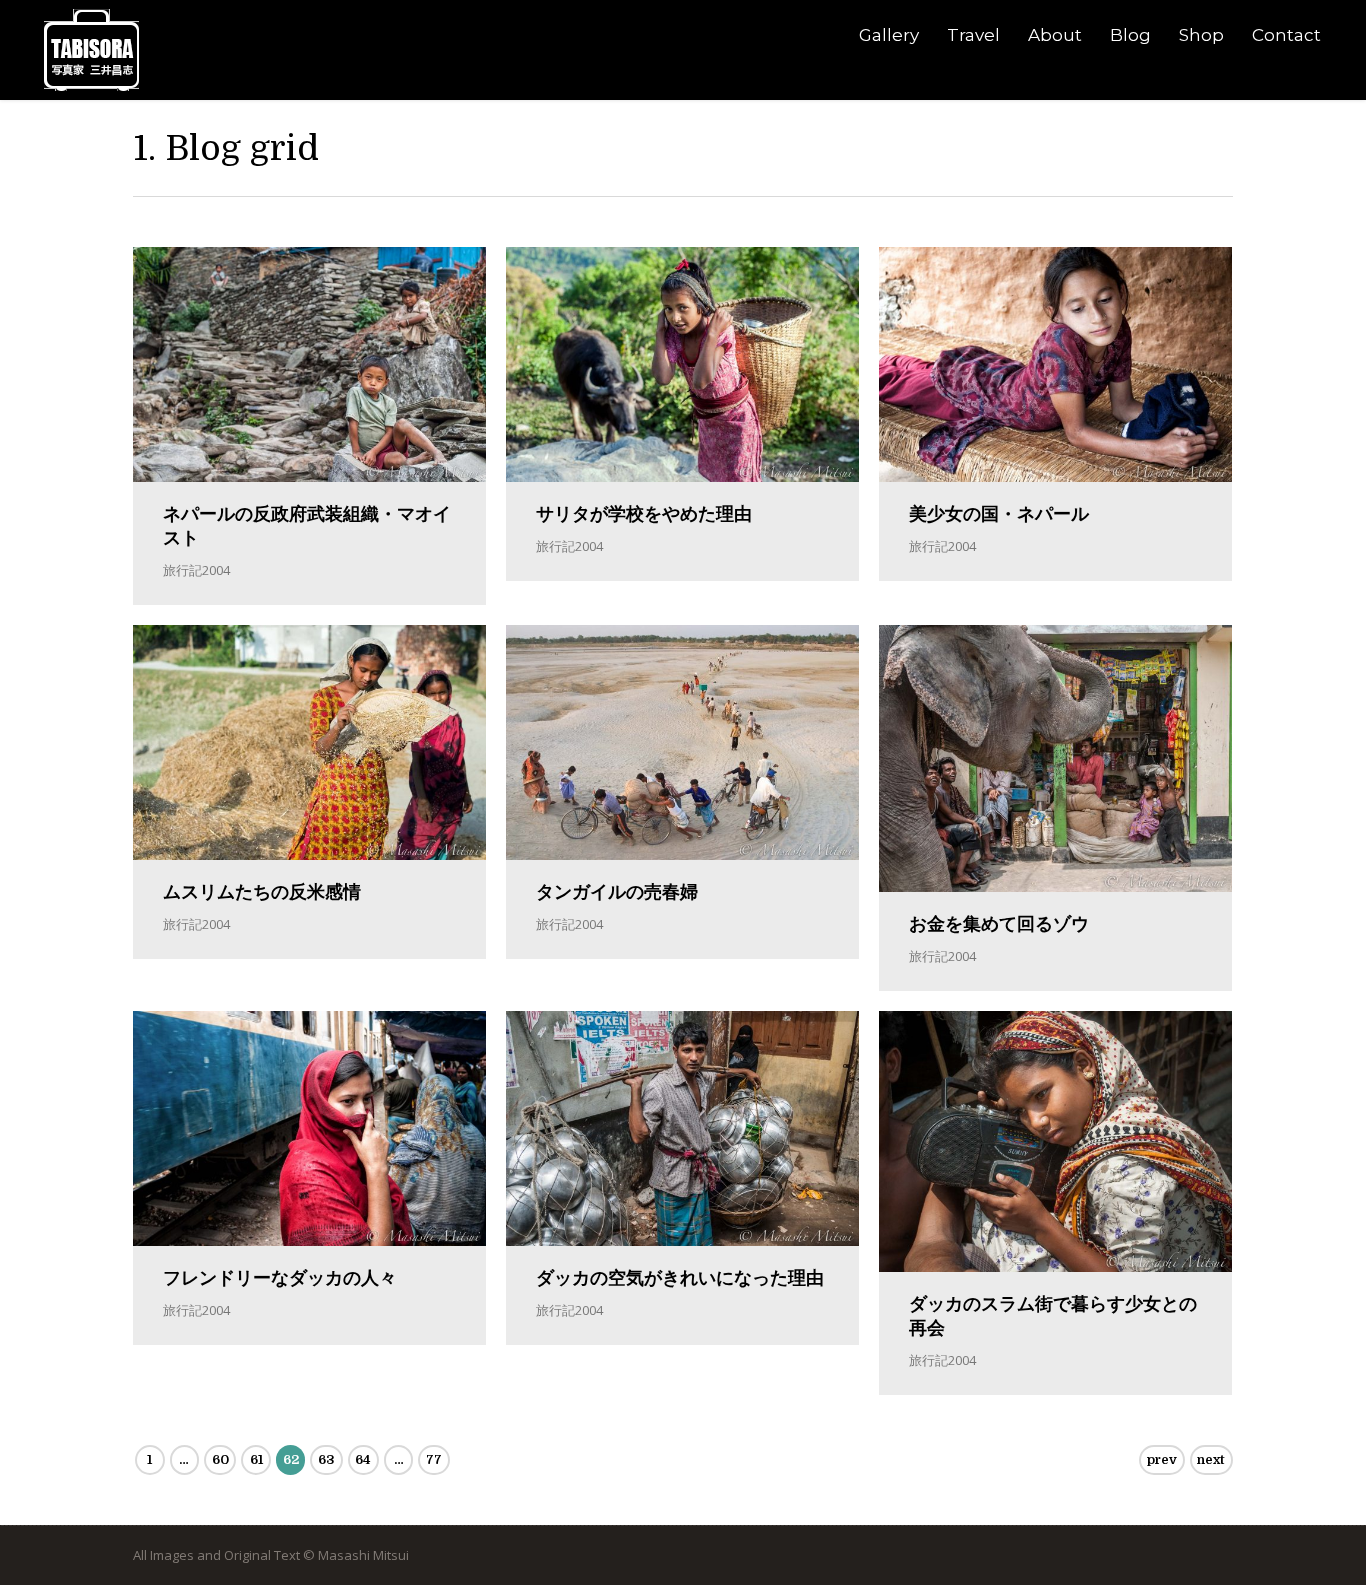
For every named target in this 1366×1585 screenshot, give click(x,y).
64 (363, 1459)
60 (220, 1459)
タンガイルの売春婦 (617, 892)
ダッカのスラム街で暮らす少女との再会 (1053, 1316)
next (1211, 1459)
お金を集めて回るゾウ (999, 924)
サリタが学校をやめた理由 (644, 514)
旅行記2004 (196, 570)
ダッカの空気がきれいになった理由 (680, 1278)
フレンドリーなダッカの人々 (280, 1278)
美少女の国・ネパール (999, 514)
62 (291, 1459)
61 (256, 1459)
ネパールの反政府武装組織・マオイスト (307, 526)
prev (1162, 1459)
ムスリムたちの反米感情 (262, 892)
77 (434, 1459)
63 (326, 1459)
